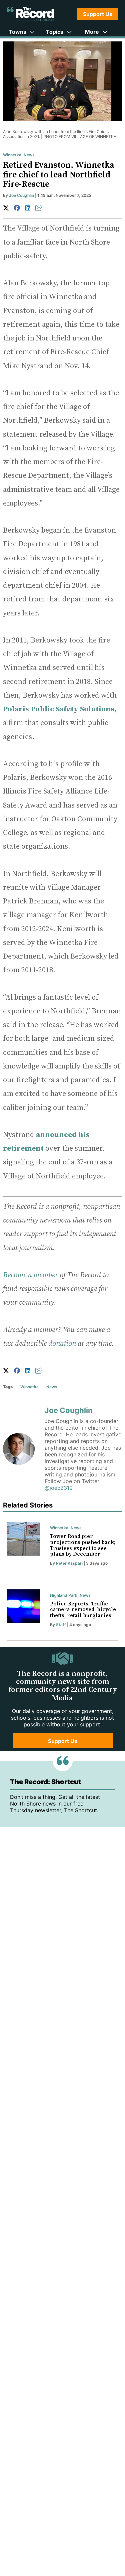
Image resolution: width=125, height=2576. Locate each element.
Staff (61, 1625)
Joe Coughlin (21, 195)
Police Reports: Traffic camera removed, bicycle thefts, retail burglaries (83, 1610)
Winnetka (12, 155)
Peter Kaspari (69, 1563)
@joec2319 (59, 1488)
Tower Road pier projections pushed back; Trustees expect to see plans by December (83, 1545)
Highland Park (64, 1595)
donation (62, 1344)
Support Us (98, 14)
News (29, 155)
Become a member (30, 1275)
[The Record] (30, 14)
